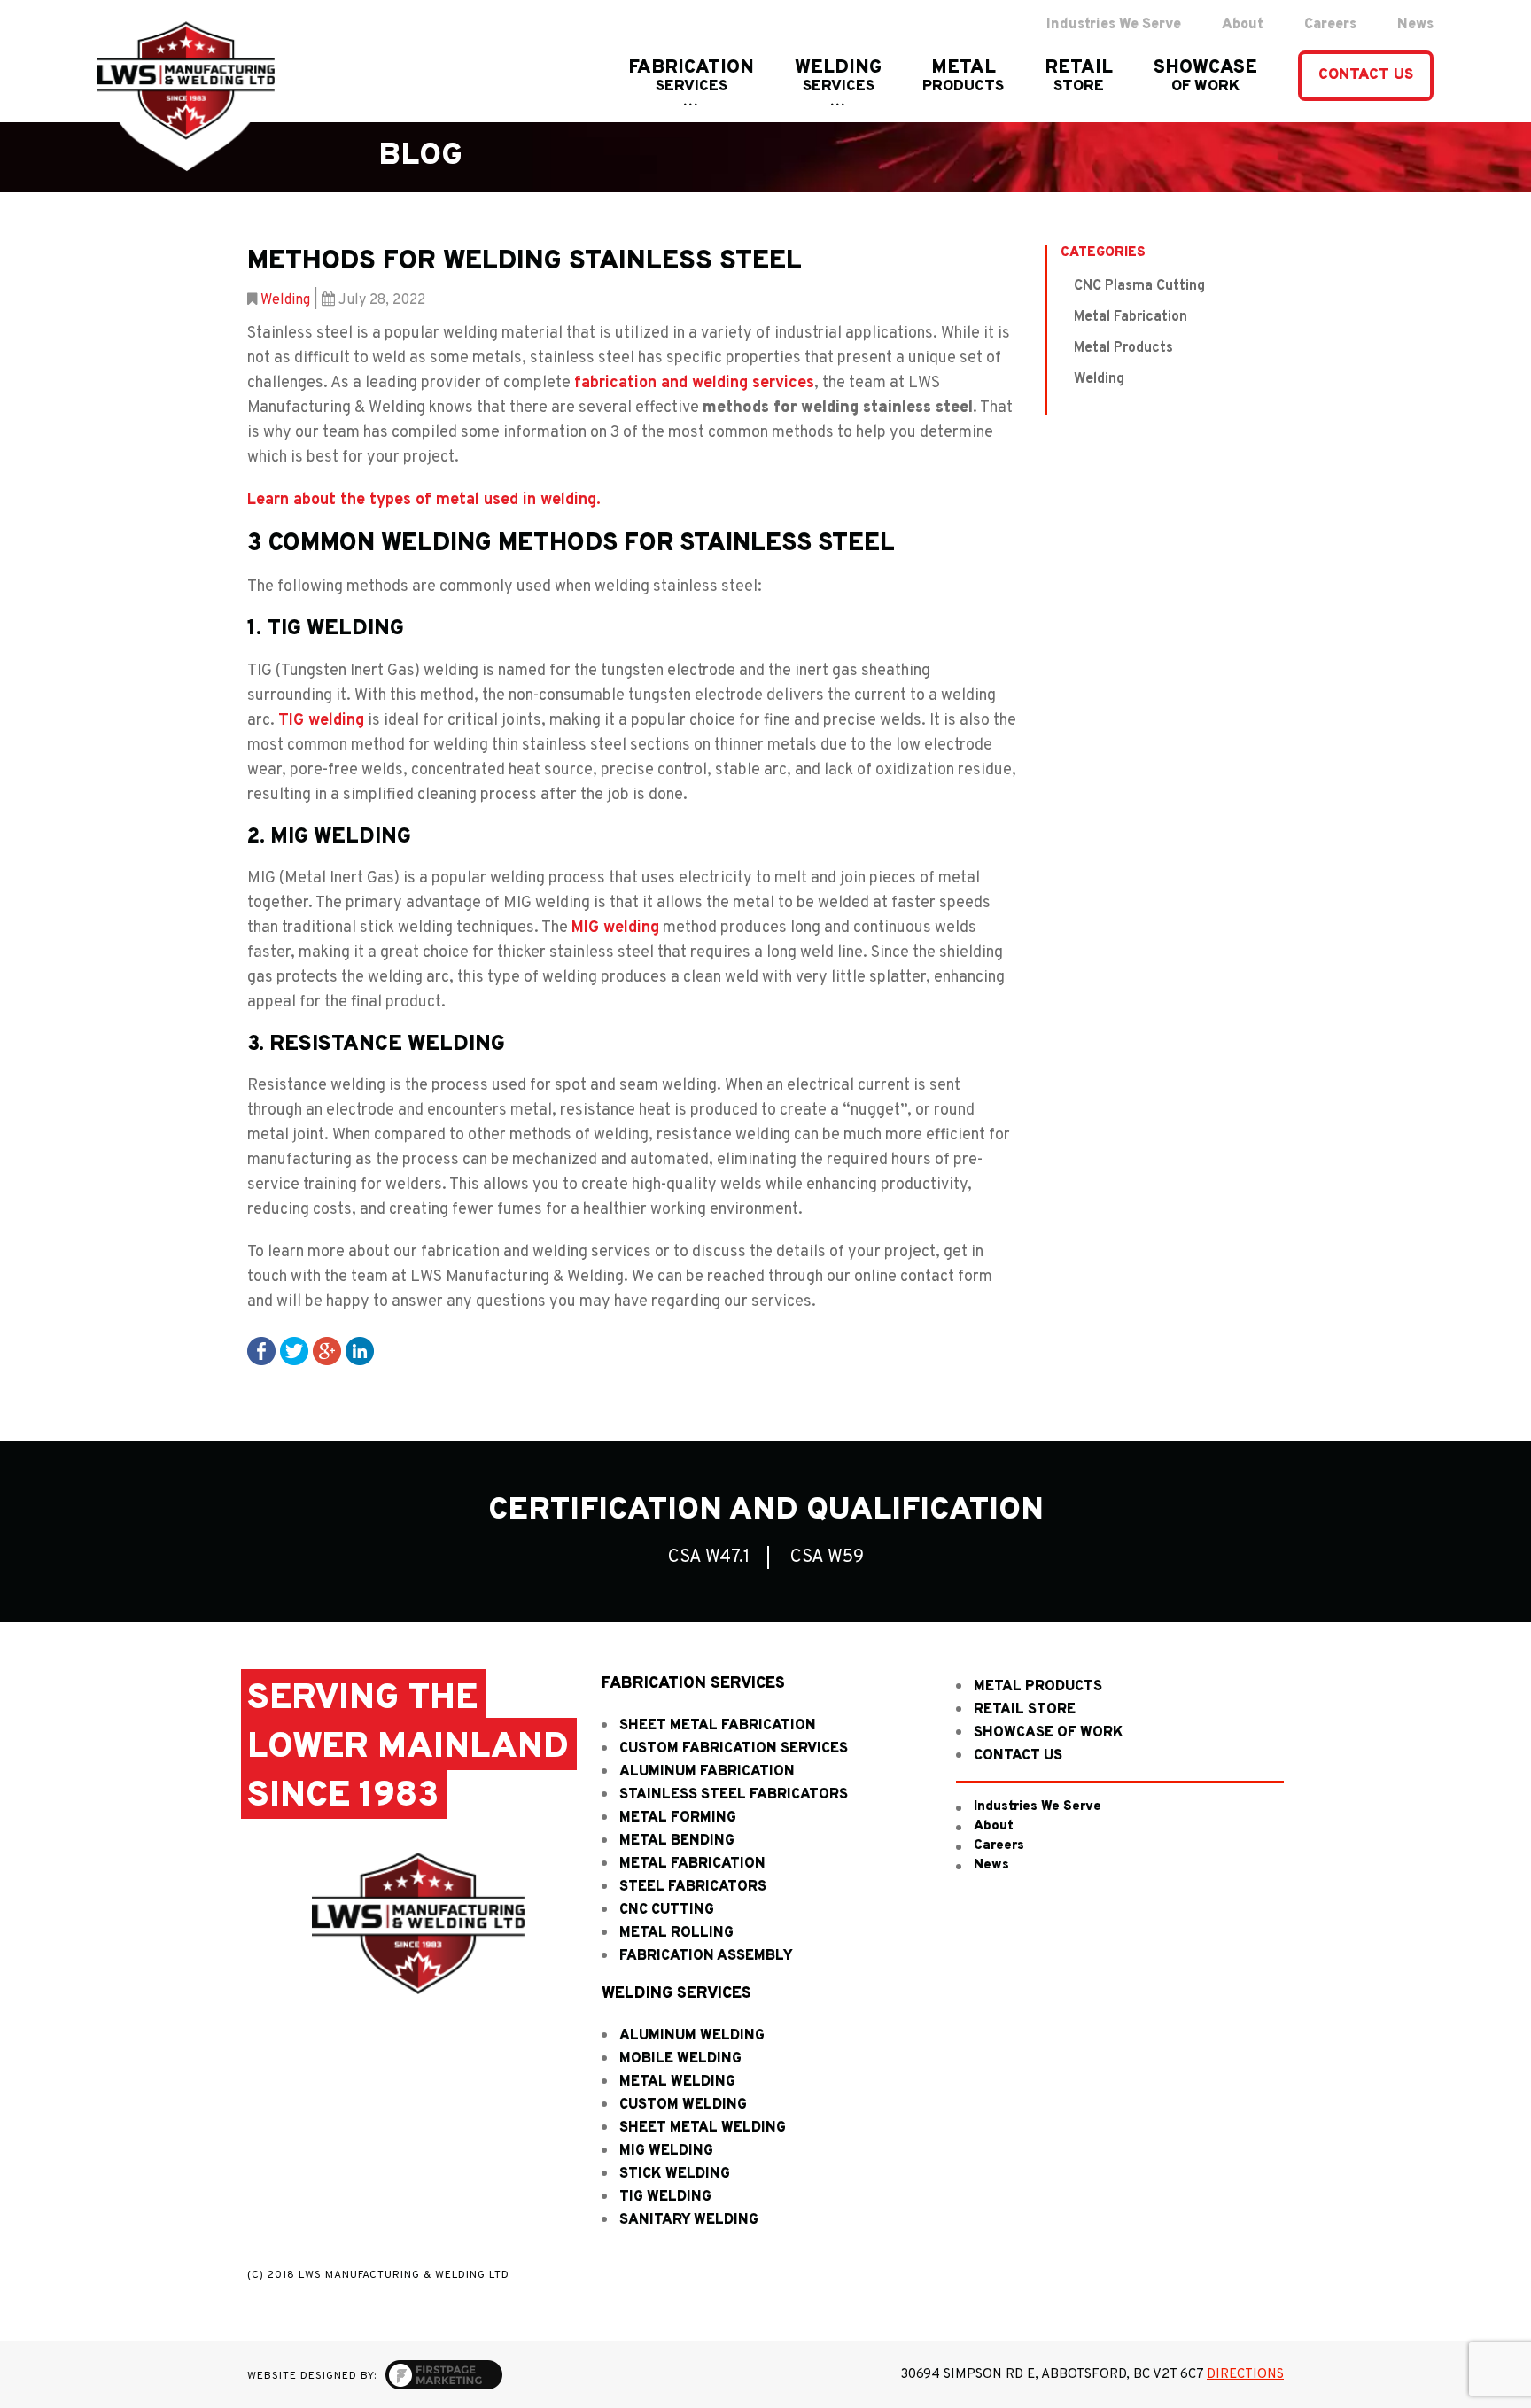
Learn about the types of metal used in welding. (424, 500)
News (991, 1865)
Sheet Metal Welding (703, 2128)
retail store (1025, 1710)
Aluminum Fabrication (707, 1772)
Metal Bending (677, 1841)
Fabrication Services (693, 1684)
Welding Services (676, 1994)
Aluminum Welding (692, 2036)
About (994, 1826)
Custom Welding (683, 2105)
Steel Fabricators (693, 1887)
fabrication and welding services (694, 383)
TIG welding (321, 721)
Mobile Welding (680, 2059)
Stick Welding (675, 2174)
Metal (963, 76)
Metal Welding (677, 2082)
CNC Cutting (667, 1910)
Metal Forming (678, 1818)
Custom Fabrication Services (734, 1749)
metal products (1038, 1687)
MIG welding (615, 928)
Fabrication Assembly (706, 1956)
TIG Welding (665, 2197)
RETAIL (1079, 76)
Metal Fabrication (1131, 317)
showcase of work (1049, 1733)
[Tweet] (294, 1352)
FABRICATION (691, 76)
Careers (999, 1846)
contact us (1018, 1756)
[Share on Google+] (327, 1352)
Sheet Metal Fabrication (718, 1726)
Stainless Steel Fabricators (734, 1795)
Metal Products (1123, 348)
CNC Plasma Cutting (1139, 286)
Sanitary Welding (689, 2220)
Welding (285, 300)
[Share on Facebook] (261, 1352)
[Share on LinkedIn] (360, 1352)
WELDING (838, 76)
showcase (1205, 76)
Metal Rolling (676, 1933)
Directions (1245, 2375)
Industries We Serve (1038, 1807)
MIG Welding (666, 2151)
